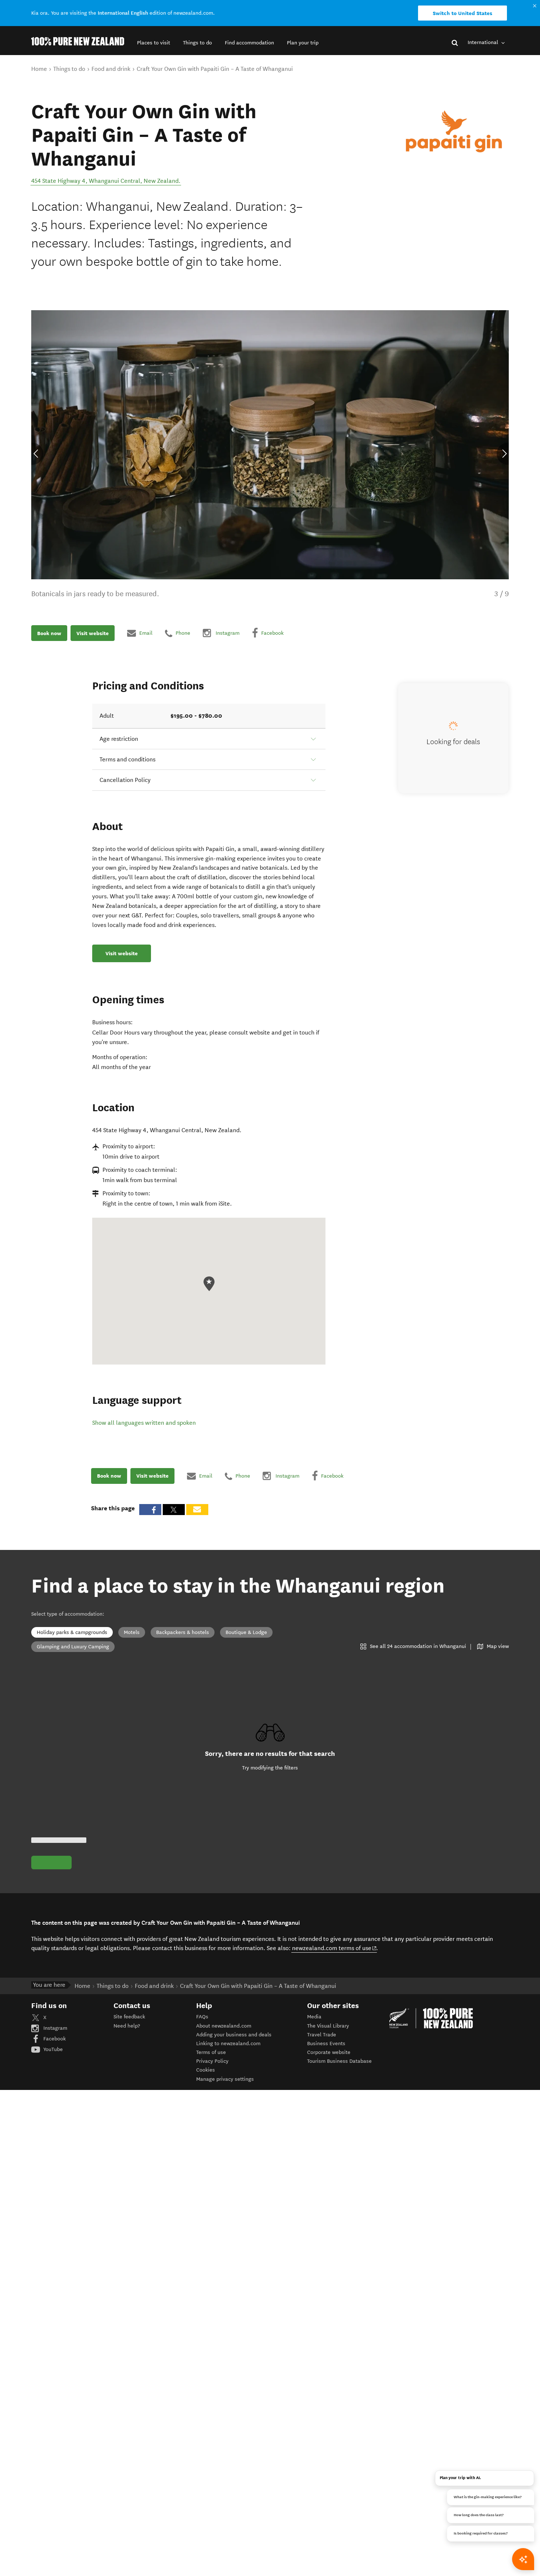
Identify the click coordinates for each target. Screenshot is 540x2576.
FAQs (202, 2017)
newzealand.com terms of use (334, 1948)
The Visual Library (328, 2026)
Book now (49, 633)
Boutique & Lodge (246, 1632)
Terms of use (211, 2052)
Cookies (206, 2070)
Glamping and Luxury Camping (73, 1647)
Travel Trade (322, 2035)
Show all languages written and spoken (144, 1423)
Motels (132, 1632)
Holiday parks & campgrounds (72, 1632)
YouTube (52, 2049)
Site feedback (129, 2017)
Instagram (55, 2028)
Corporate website (329, 2052)
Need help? (127, 2026)
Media (314, 2017)
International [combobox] (484, 42)
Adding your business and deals (234, 2035)
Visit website (93, 633)
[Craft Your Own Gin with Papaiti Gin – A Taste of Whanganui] (454, 131)
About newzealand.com (224, 2026)
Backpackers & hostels (183, 1632)
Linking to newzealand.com (228, 2044)
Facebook (54, 2039)
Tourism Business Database (339, 2061)
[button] (154, 43)
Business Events (326, 2044)
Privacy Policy (212, 2061)
